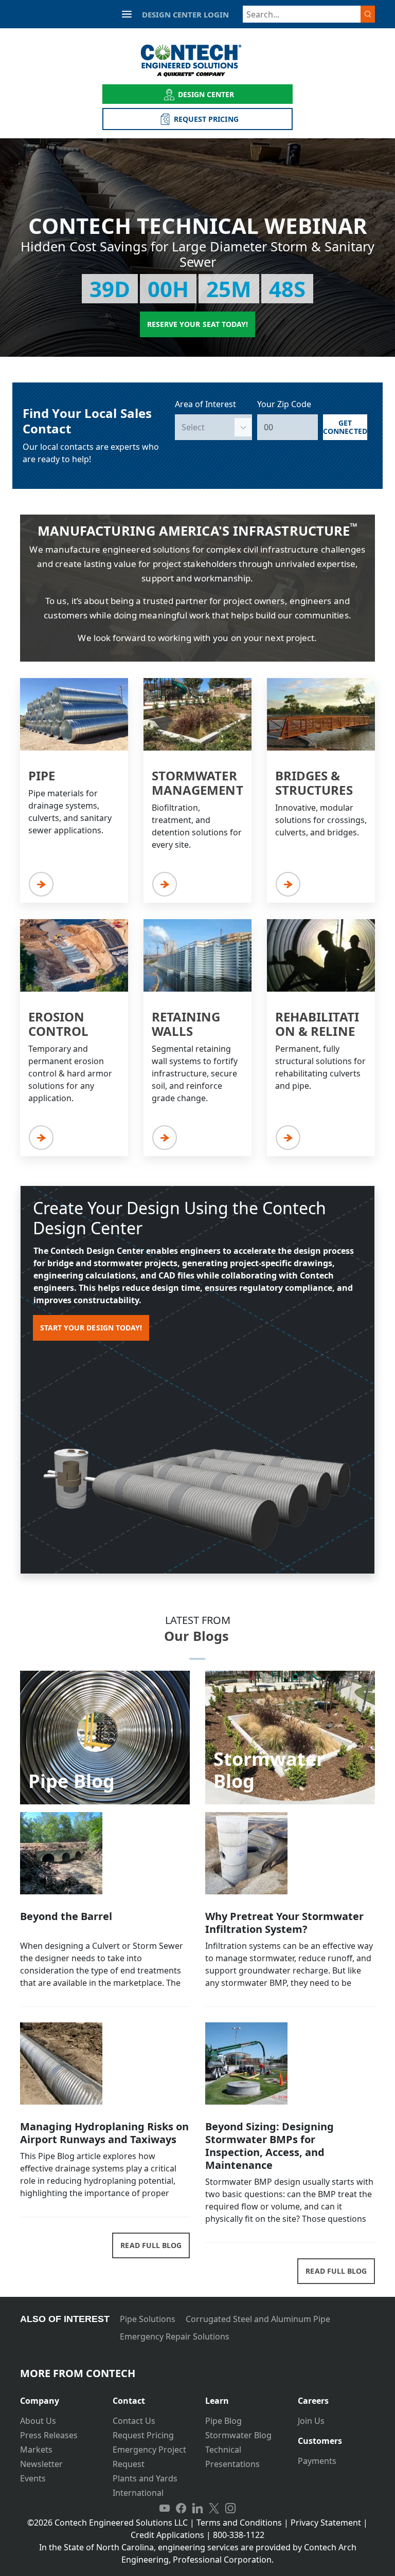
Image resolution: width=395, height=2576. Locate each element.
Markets (36, 2450)
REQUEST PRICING (206, 119)
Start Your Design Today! (91, 1328)
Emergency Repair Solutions (175, 2336)
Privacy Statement (326, 2523)
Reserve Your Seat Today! (197, 324)
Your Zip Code (284, 404)
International (138, 2493)
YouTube (165, 2508)
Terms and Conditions (239, 2523)
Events (33, 2478)
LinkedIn (197, 2508)
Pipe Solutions (148, 2319)
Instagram (230, 2508)
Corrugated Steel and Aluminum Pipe (258, 2319)
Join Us (311, 2421)
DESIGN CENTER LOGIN (185, 14)
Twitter (214, 2508)
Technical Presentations (232, 2457)
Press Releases (49, 2435)
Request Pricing (143, 2435)
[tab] (59, 2397)
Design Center (206, 94)
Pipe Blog (223, 2421)
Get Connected (345, 427)
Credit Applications (167, 2535)
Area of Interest (205, 404)
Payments (317, 2461)
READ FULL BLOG (151, 2245)
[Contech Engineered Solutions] (198, 60)
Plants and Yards (145, 2478)
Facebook (181, 2508)
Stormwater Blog (238, 2435)
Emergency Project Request (149, 2457)
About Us (38, 2421)
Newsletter (41, 2464)
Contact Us (134, 2421)
